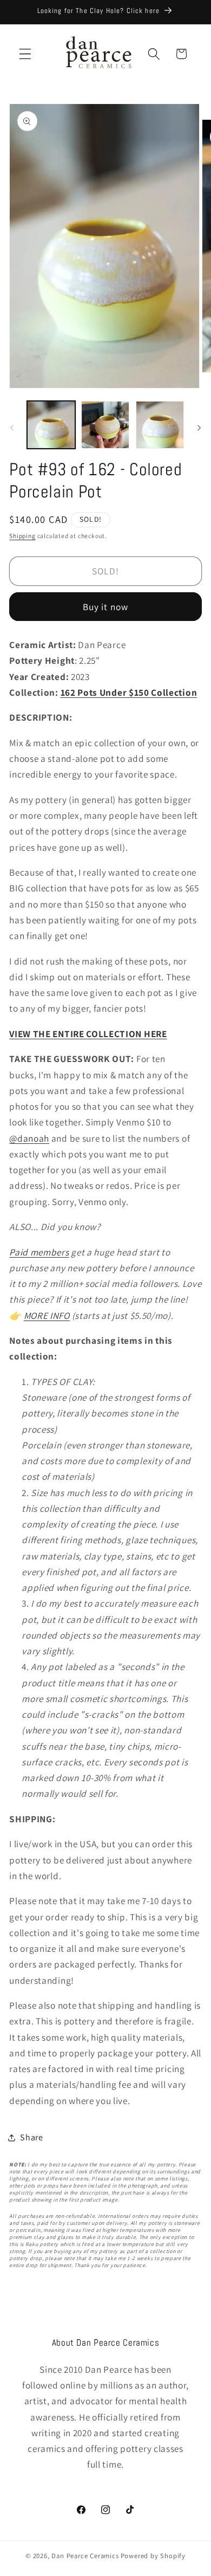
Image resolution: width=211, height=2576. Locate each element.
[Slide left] (12, 428)
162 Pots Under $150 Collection (129, 692)
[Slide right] (199, 428)
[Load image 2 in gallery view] (105, 425)
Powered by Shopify (153, 2556)
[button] (25, 54)
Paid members (39, 1252)
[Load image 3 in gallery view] (160, 425)
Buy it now (106, 607)
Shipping (22, 536)
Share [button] (31, 2137)
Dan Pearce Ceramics (85, 2556)
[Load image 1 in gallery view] (51, 425)
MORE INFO (47, 1315)
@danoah (29, 1138)
